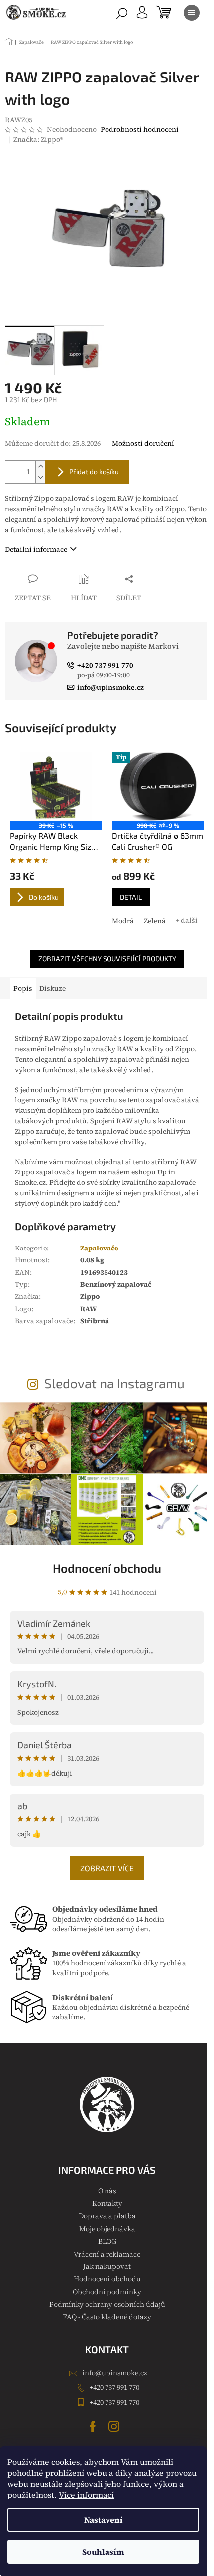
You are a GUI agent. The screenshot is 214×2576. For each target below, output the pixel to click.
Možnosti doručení (143, 443)
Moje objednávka (107, 2229)
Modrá (123, 921)
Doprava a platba (107, 2216)
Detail (131, 897)
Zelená (155, 921)
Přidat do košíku (94, 472)
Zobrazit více (107, 1868)
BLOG (107, 2241)
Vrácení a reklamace (107, 2254)
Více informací (86, 2495)
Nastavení (104, 2520)
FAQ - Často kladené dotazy (107, 2317)
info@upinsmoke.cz (115, 2373)
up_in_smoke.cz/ (115, 2426)
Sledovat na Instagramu (114, 1383)
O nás (107, 2191)
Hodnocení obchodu (107, 1568)
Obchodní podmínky (107, 2292)
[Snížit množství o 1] (40, 478)
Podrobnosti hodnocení (140, 129)
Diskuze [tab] (53, 988)
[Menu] (192, 13)
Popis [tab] (23, 988)
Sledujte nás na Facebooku (94, 2426)
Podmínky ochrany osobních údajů (107, 2304)
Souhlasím (103, 2552)
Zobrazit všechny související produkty (107, 959)
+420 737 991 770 (114, 2387)
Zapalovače (99, 1248)
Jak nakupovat (107, 2266)
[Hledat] (122, 13)
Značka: (38, 139)
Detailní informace (36, 549)
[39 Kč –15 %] (56, 786)
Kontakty (107, 2203)
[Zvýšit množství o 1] (40, 466)
